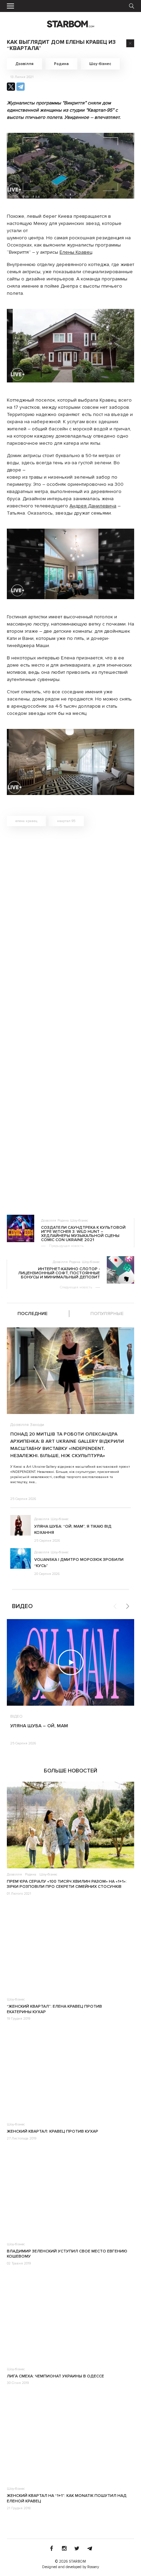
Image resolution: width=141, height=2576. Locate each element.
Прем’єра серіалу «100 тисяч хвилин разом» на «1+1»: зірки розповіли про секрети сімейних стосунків (67, 1884)
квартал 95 (66, 821)
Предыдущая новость (66, 1246)
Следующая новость (76, 1287)
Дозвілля (24, 64)
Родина (61, 64)
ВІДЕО (16, 1717)
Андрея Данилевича (93, 506)
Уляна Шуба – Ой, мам (39, 1726)
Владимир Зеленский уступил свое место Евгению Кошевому (67, 2254)
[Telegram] (21, 87)
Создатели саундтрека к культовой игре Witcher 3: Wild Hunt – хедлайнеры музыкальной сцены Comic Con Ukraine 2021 (83, 1234)
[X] (11, 87)
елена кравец (26, 821)
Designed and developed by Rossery (70, 2567)
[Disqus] (70, 929)
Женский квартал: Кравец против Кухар (53, 2131)
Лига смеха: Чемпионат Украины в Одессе (55, 2376)
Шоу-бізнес (100, 64)
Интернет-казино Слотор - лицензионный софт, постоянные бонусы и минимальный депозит (59, 1273)
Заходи (37, 1425)
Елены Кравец (76, 252)
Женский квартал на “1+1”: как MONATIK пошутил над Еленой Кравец (67, 2498)
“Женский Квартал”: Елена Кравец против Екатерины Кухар (54, 2009)
